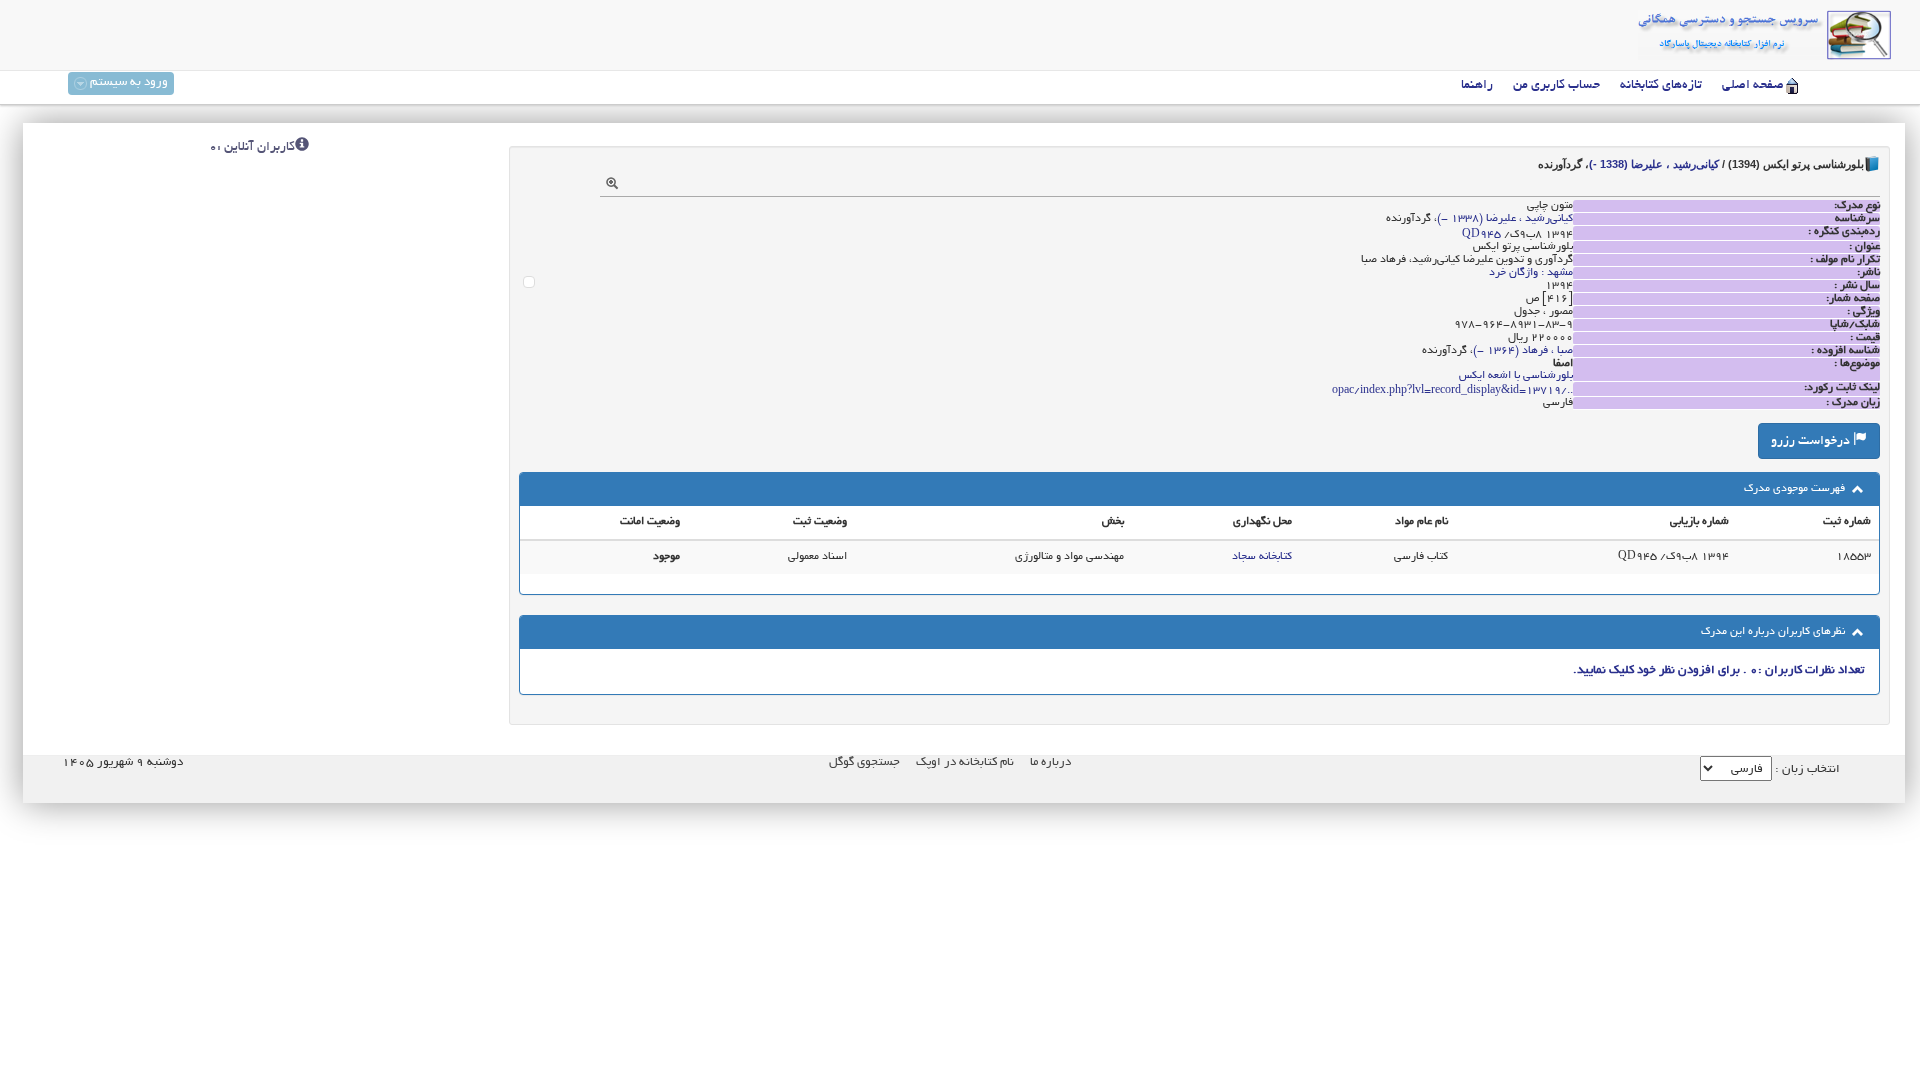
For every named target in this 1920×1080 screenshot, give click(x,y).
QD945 (1481, 235)
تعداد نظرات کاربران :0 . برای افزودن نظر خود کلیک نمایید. (1718, 670)
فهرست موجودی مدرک (1796, 489)
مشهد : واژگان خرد (1531, 273)
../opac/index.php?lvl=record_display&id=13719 (1452, 391)
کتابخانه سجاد (1262, 557)
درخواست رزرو (1812, 442)
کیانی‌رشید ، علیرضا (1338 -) (1654, 164)
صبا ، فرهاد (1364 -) (1523, 351)
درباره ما (1050, 762)
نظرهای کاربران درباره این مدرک (1774, 632)
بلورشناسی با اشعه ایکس (1516, 376)
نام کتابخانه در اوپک (965, 762)
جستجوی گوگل (864, 762)
